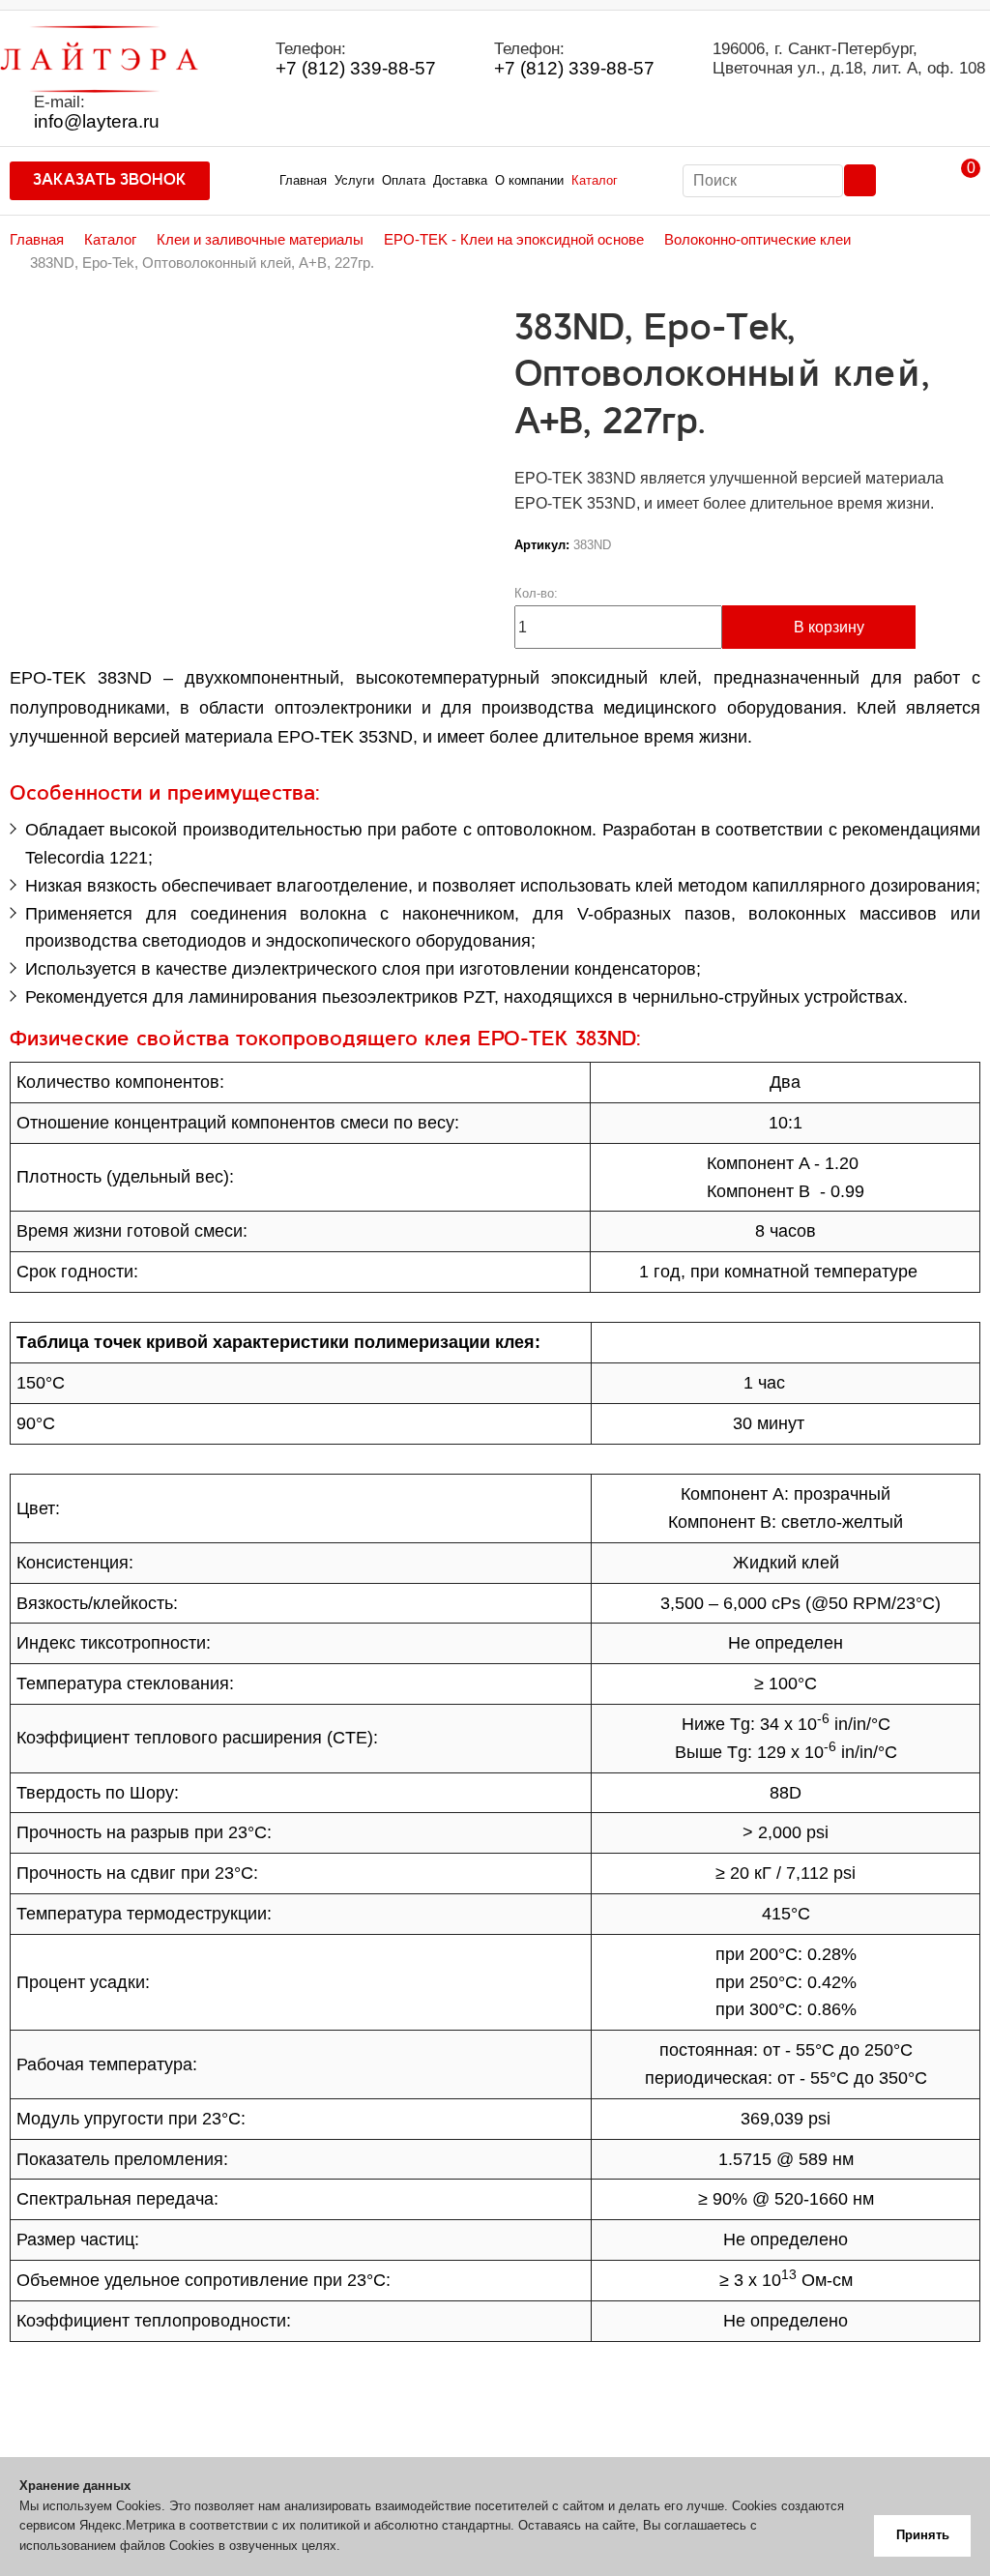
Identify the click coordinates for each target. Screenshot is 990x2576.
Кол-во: (536, 593)
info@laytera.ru (97, 122)
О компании (529, 180)
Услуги (354, 180)
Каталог (595, 180)
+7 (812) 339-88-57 (356, 69)
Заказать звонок (110, 180)
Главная (303, 180)
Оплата (404, 180)
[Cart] (956, 181)
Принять (923, 2535)
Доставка (460, 180)
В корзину (829, 627)
